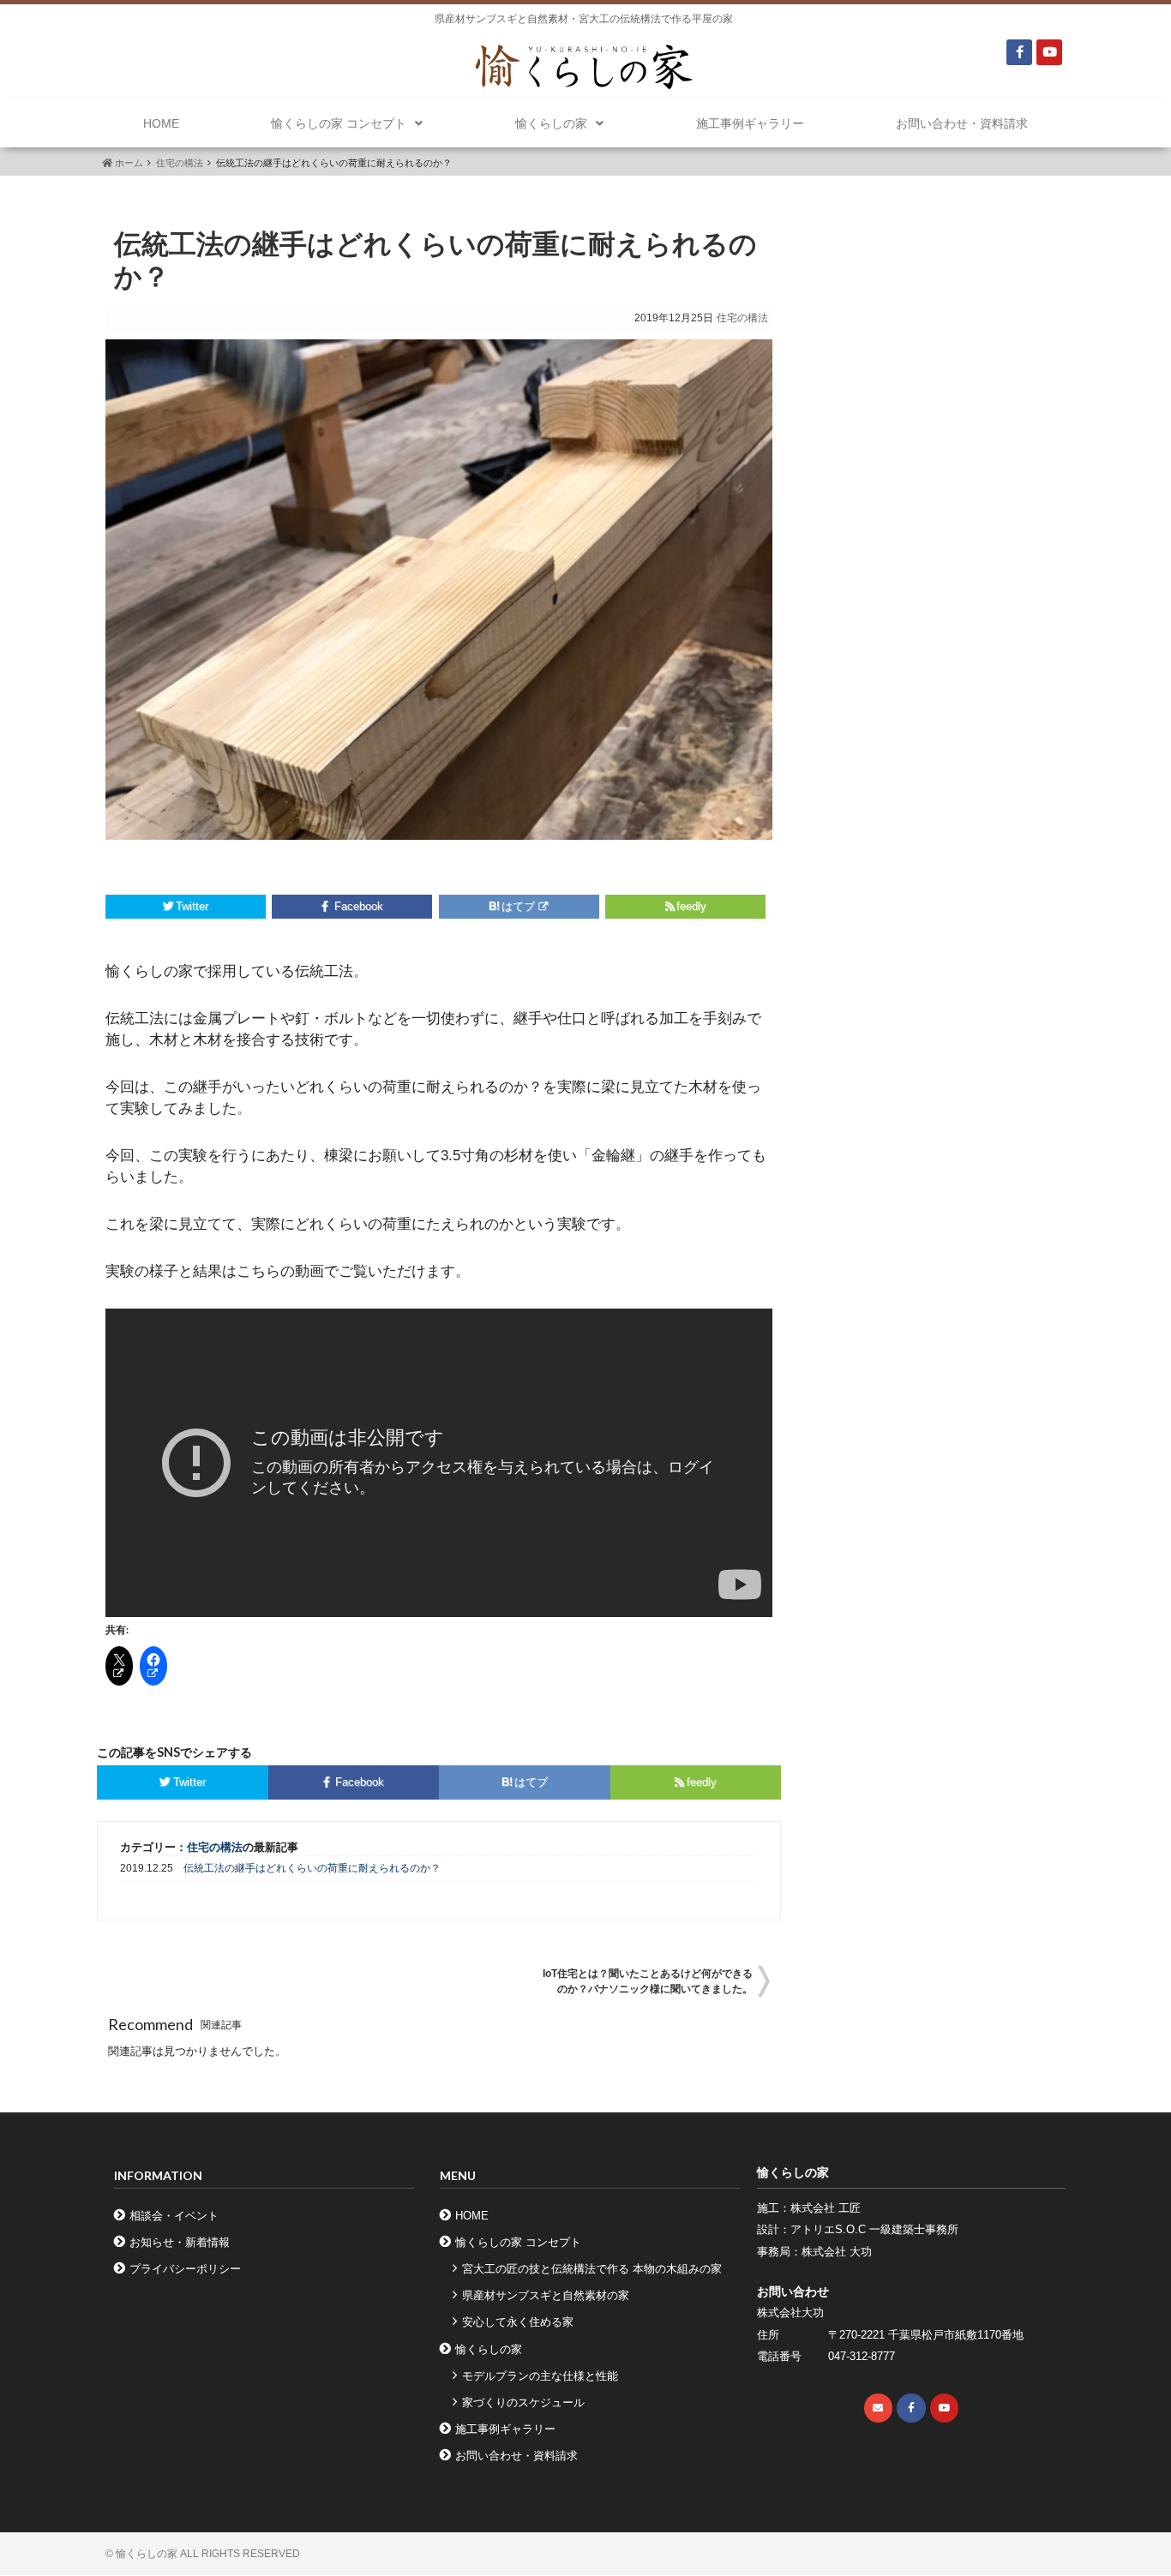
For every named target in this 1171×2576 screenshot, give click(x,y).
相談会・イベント (174, 2216)
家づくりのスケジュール (523, 2402)
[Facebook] (1019, 52)
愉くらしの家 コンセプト (339, 123)
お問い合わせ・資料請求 (962, 123)
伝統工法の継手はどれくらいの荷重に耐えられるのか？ (312, 1868)
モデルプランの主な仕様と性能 (540, 2376)
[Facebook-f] (911, 2408)
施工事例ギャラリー (750, 123)
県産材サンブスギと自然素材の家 (546, 2295)
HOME (161, 123)
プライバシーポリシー (185, 2269)
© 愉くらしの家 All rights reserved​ (203, 2554)
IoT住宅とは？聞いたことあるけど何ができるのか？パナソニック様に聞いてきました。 (648, 1981)
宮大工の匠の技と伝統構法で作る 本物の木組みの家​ (592, 2269)
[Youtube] (1049, 52)
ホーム (128, 163)
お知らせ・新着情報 (180, 2242)
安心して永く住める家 (518, 2322)
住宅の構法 (180, 163)
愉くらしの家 (551, 123)
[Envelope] (879, 2408)
